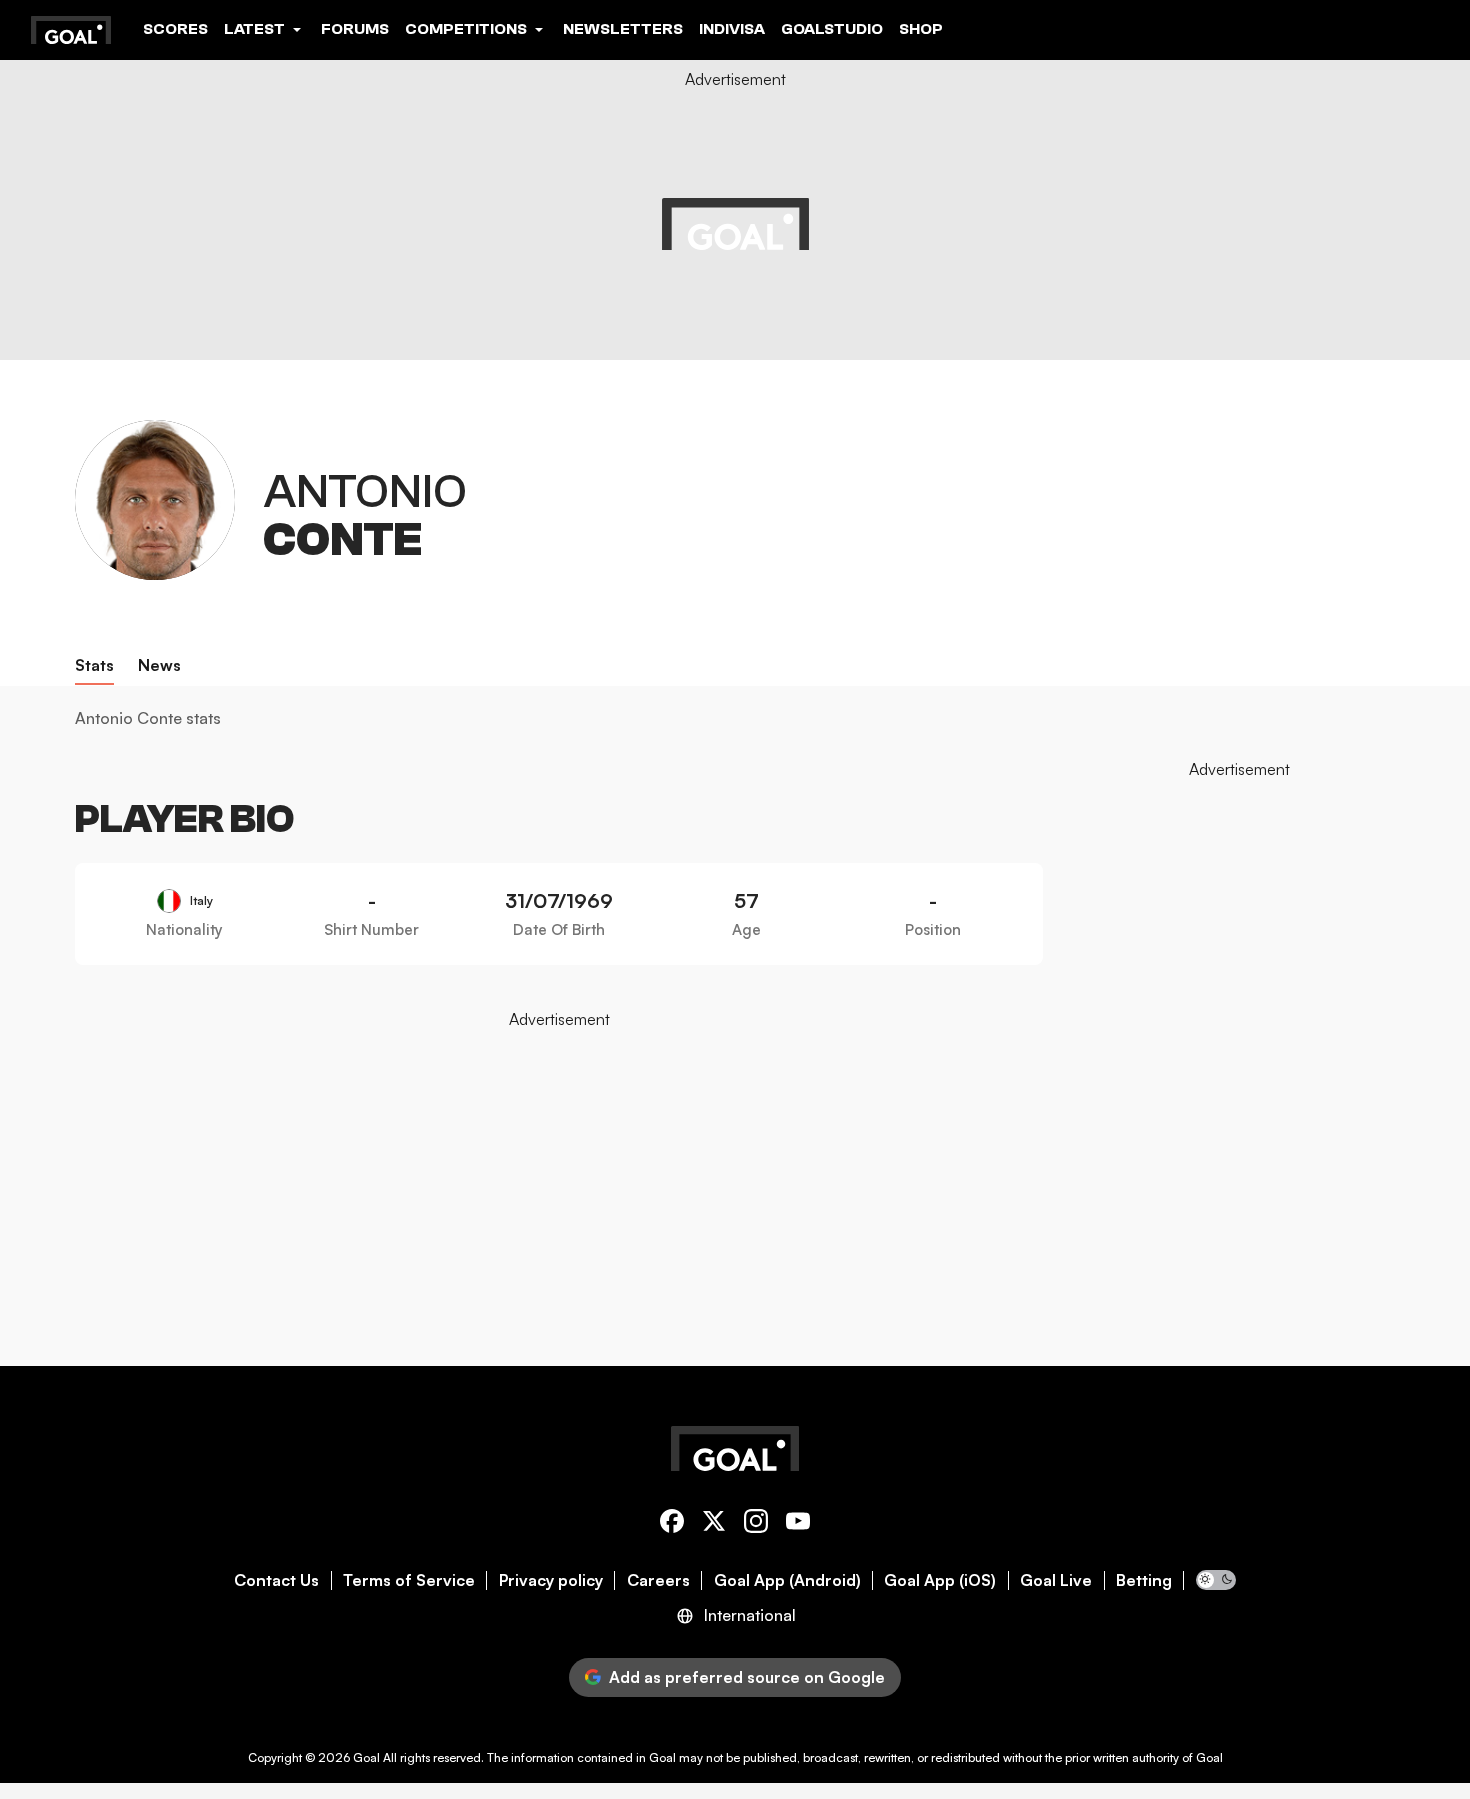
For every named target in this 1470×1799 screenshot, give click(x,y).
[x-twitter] (714, 1524)
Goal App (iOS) (940, 1580)
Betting (1144, 1580)
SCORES (175, 29)
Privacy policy (551, 1580)
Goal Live (1056, 1580)
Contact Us (276, 1580)
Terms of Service (409, 1580)
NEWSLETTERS (623, 29)
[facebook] (672, 1524)
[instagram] (756, 1524)
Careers (658, 1580)
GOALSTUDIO (832, 29)
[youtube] (798, 1524)
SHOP (921, 29)
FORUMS (355, 29)
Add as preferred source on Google (747, 1677)
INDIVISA (732, 29)
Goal (366, 1757)
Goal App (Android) (787, 1580)
